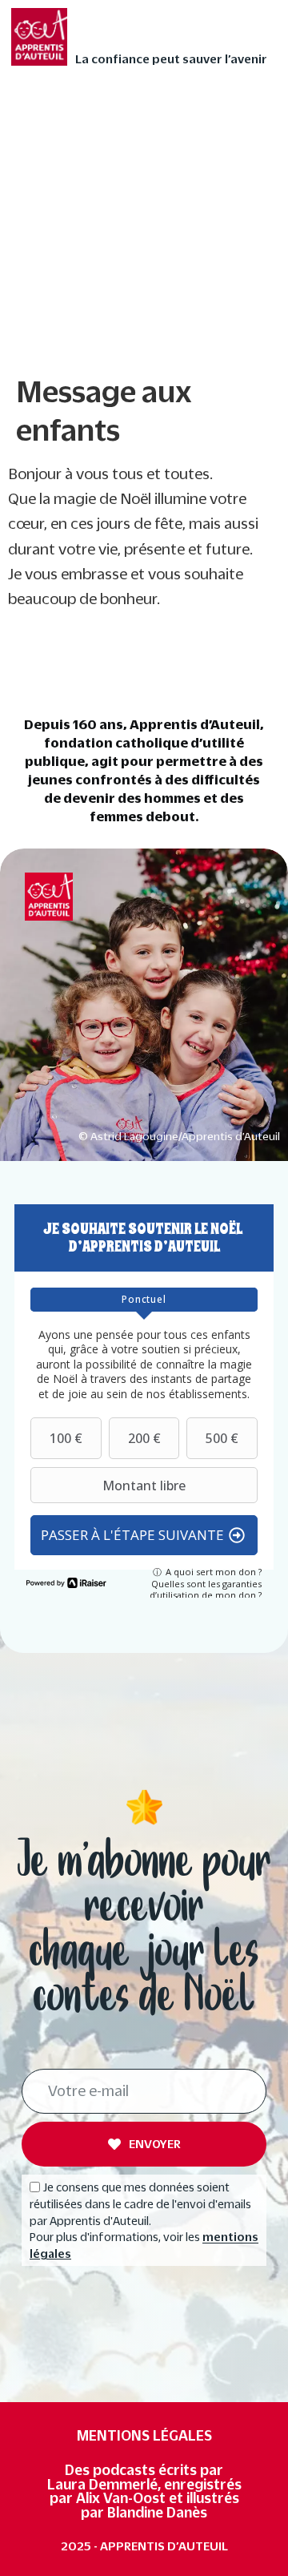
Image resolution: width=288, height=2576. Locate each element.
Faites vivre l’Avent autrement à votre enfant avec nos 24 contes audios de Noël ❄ (143, 142)
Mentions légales (144, 2435)
